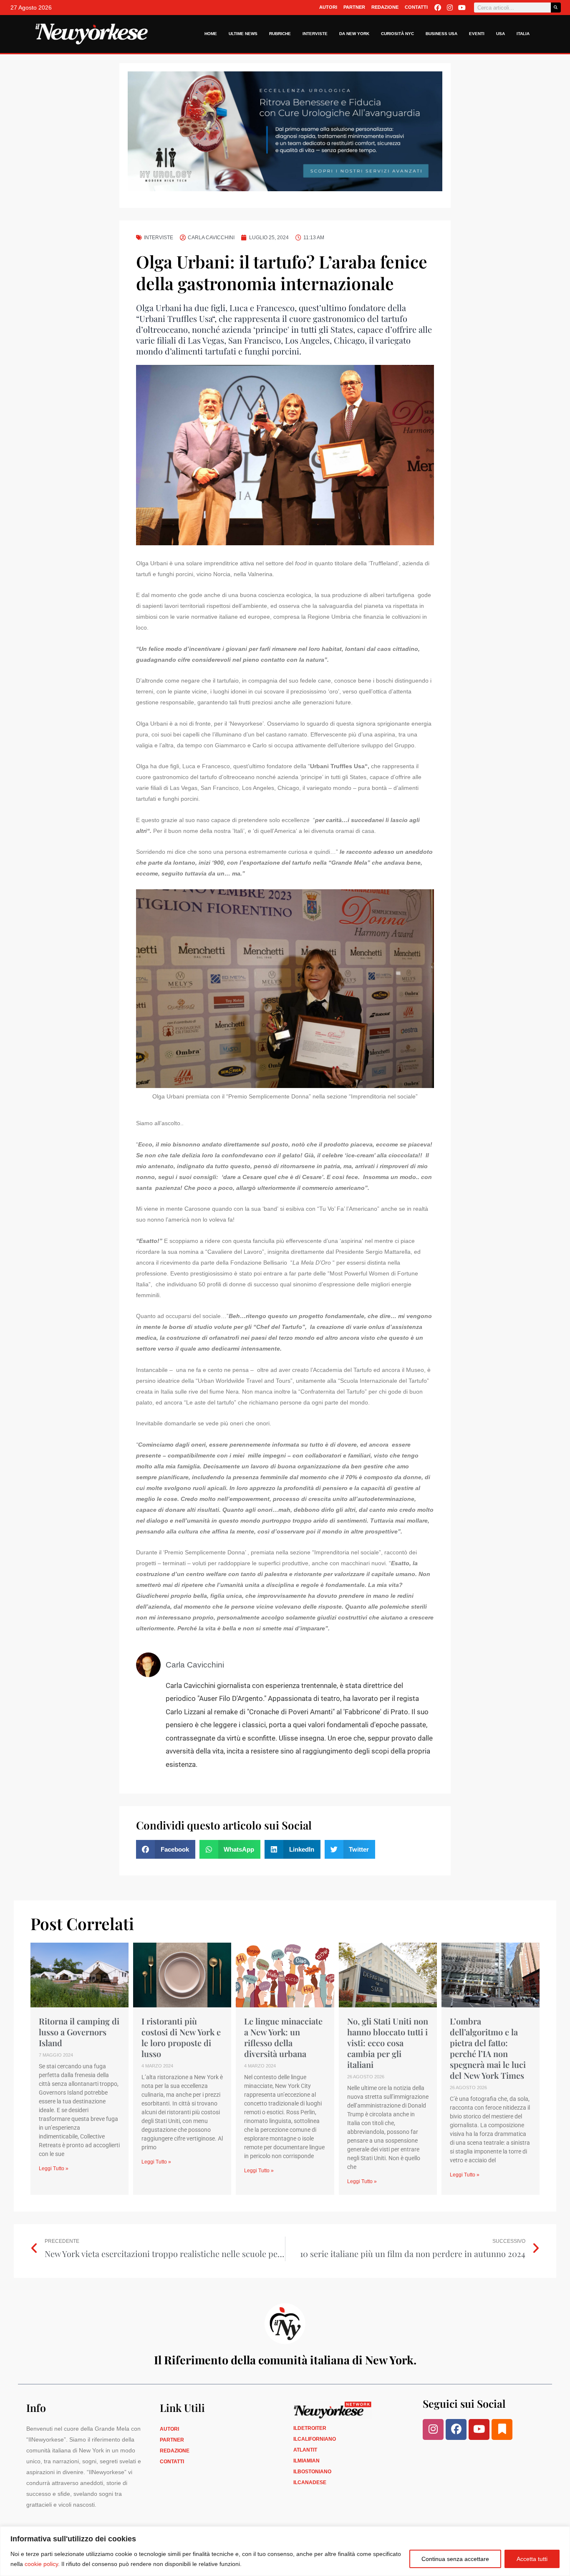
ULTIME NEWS (243, 34)
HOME (211, 34)
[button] (166, 1849)
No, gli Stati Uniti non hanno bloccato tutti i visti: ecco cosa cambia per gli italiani (388, 2043)
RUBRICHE (280, 34)
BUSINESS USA (441, 34)
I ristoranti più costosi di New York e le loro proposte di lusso (181, 2037)
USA (501, 34)
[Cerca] (556, 8)
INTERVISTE (315, 34)
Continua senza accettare (455, 2559)
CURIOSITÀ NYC (397, 34)
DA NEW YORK (354, 34)
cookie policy (41, 2564)
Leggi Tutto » (54, 2169)
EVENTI (477, 34)
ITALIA (523, 34)
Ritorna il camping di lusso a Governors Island (79, 2032)
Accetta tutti (532, 2559)
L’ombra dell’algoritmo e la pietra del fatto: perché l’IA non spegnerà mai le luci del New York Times (488, 2048)
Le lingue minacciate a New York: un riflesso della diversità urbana (283, 2037)
